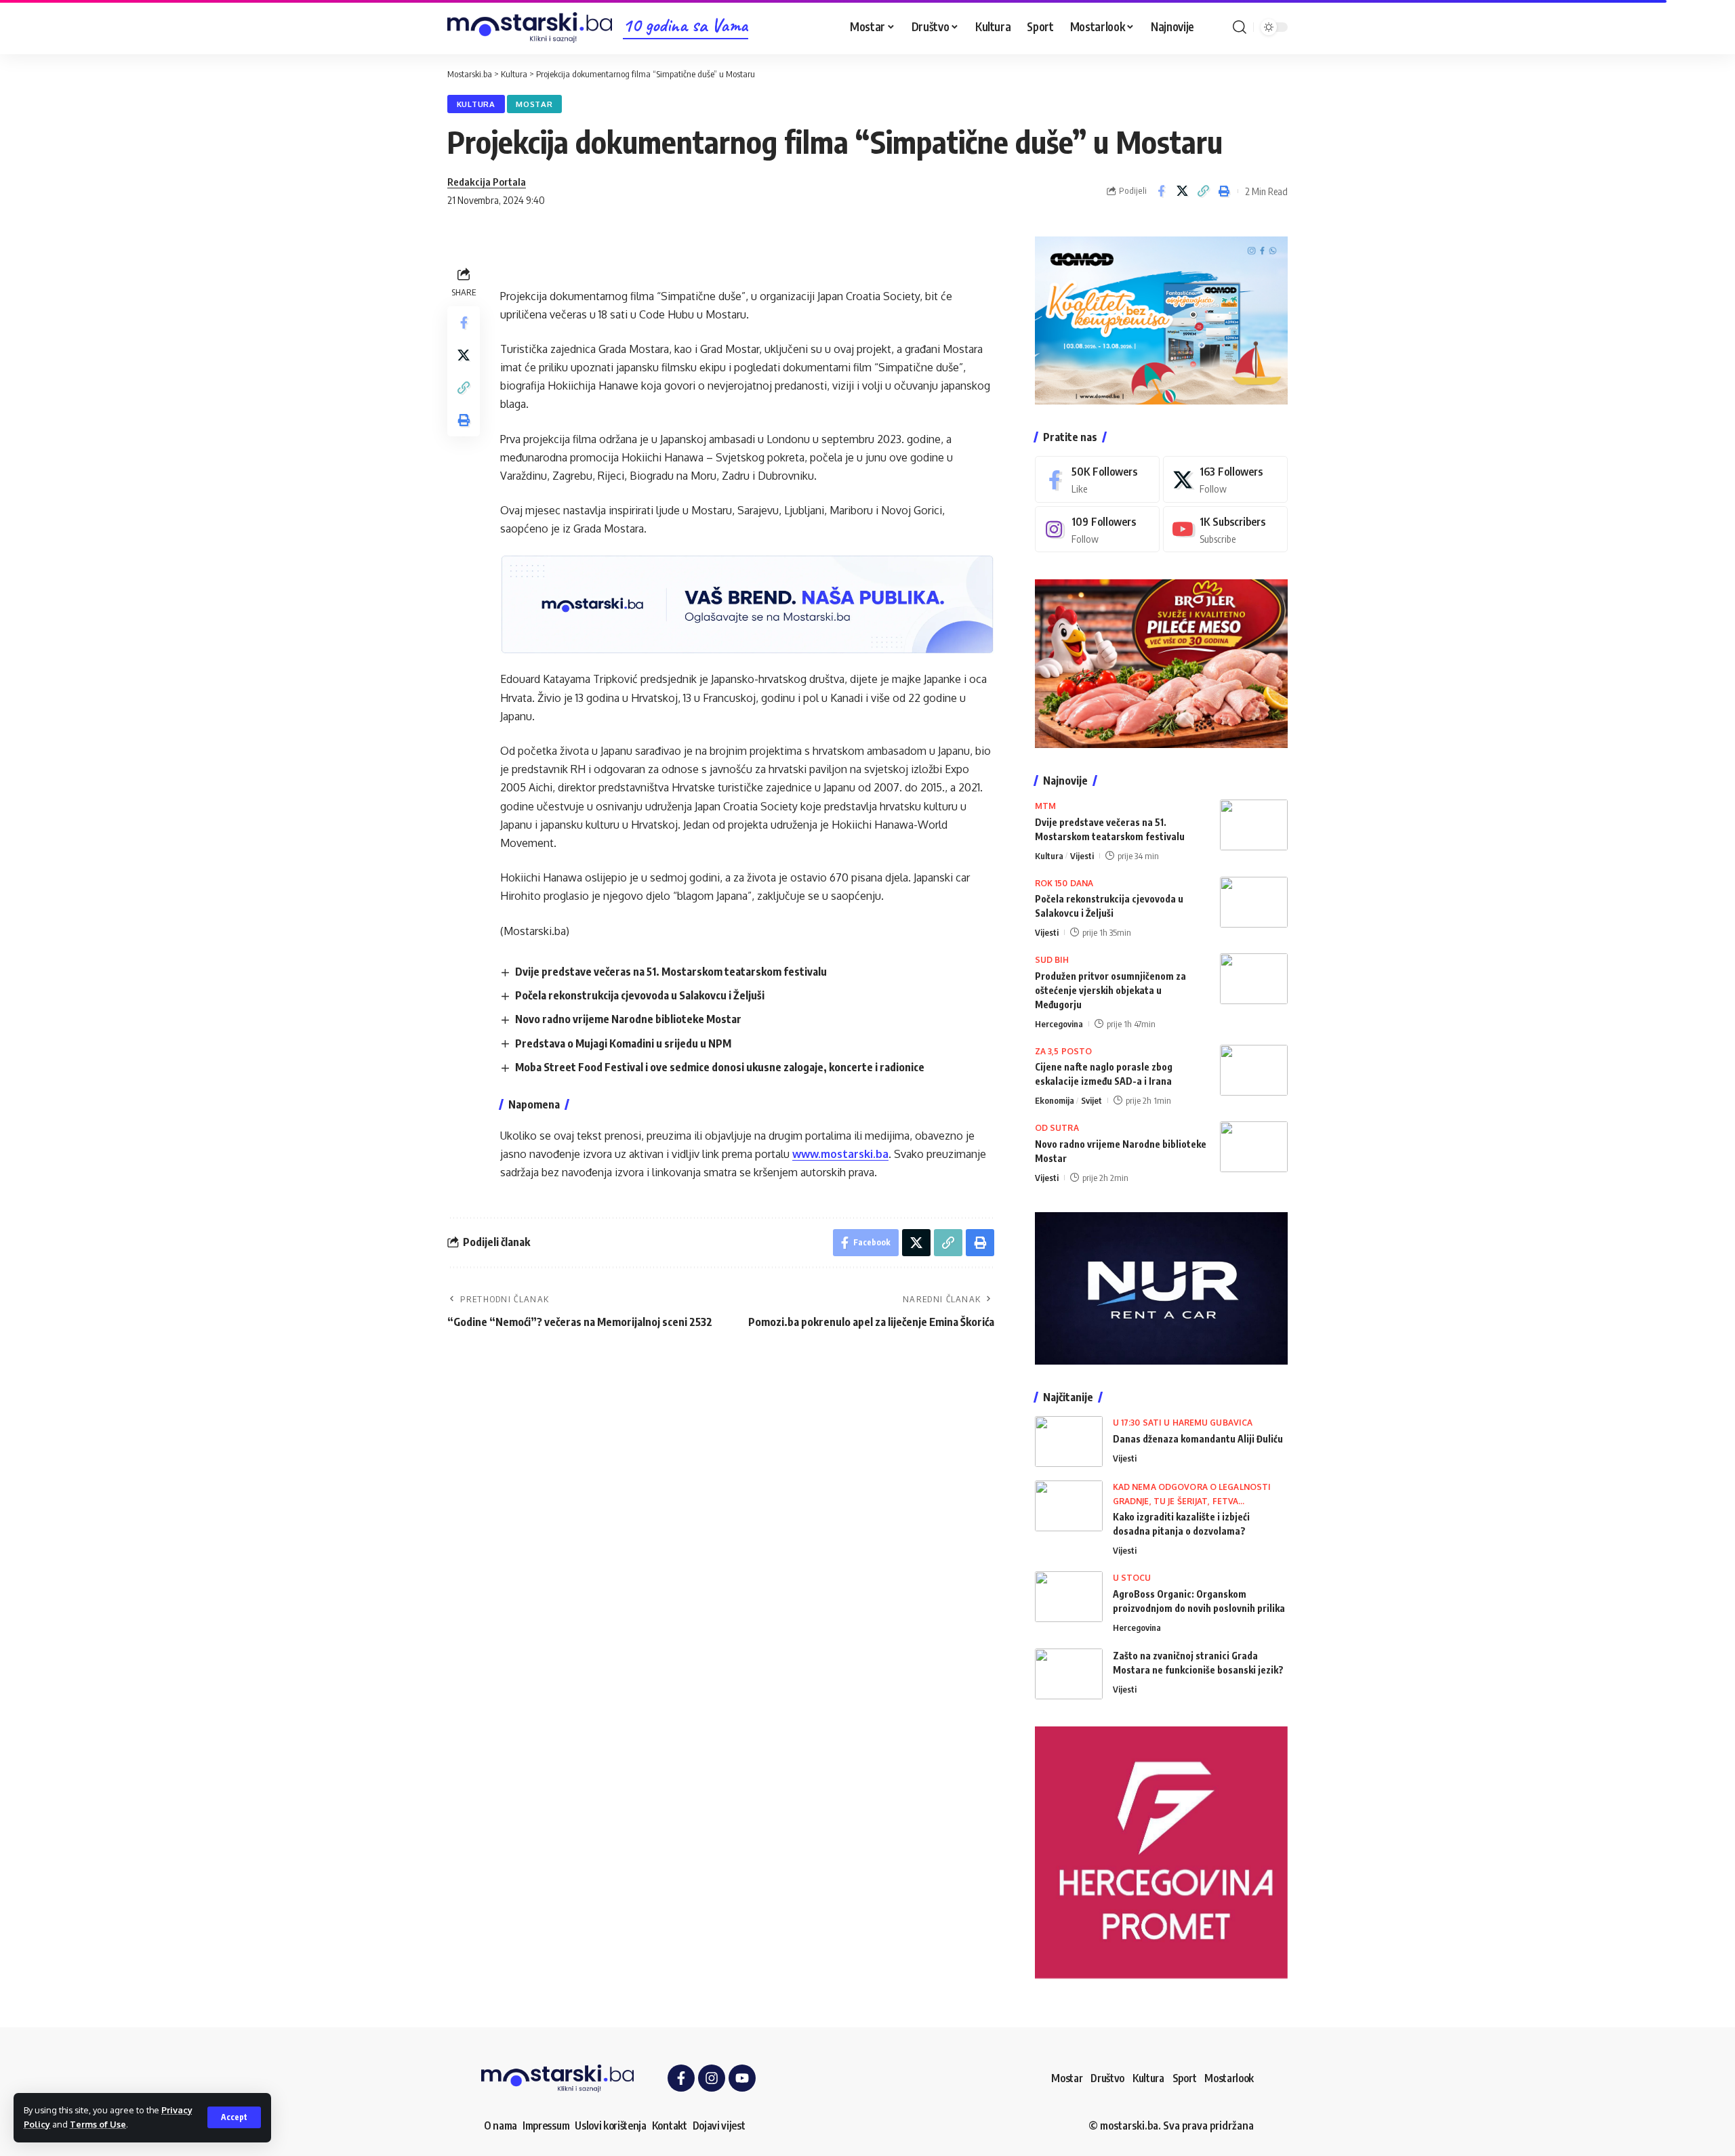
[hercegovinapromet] (1161, 1852)
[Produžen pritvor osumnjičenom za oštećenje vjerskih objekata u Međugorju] (1254, 979)
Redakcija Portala (487, 182)
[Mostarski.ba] (530, 27)
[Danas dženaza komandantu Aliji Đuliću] (1069, 1442)
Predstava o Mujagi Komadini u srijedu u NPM (623, 1043)
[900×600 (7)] (1161, 319)
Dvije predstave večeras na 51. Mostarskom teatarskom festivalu (671, 972)
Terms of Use (98, 2124)
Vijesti (1082, 856)
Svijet (1091, 1100)
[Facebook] (1097, 479)
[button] (234, 2117)
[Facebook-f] (681, 2078)
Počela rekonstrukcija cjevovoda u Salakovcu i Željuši (640, 995)
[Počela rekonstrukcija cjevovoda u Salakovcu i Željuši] (1254, 902)
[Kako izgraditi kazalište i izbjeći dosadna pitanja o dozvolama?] (1069, 1506)
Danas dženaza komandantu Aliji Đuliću (1198, 1439)
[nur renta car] (1161, 1287)
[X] (1225, 479)
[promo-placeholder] (747, 604)
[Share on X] (1182, 191)
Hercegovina (1059, 1024)
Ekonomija (1055, 1100)
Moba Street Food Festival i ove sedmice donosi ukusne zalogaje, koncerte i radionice (720, 1067)
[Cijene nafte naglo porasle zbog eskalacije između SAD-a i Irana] (1254, 1070)
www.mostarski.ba (840, 1154)
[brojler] (1161, 663)
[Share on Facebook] (1161, 191)
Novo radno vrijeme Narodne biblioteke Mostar (628, 1019)
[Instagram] (1097, 530)
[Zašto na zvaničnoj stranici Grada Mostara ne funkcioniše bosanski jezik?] (1069, 1674)
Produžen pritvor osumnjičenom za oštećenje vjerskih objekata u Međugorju (1110, 990)
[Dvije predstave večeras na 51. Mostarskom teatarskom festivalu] (1254, 825)
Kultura (476, 104)
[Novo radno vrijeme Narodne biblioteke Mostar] (1254, 1147)
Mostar (534, 104)
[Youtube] (1225, 530)
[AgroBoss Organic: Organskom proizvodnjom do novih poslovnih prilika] (1069, 1597)
